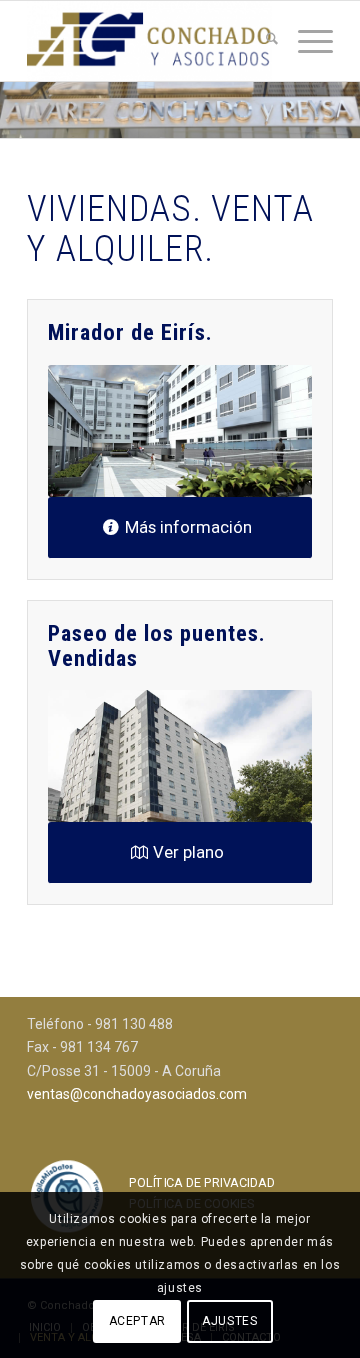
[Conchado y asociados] (149, 41)
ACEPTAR (137, 1321)
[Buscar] (262, 41)
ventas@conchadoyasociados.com (137, 1094)
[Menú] (305, 41)
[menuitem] (262, 41)
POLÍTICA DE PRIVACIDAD (202, 1182)
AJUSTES (229, 1321)
